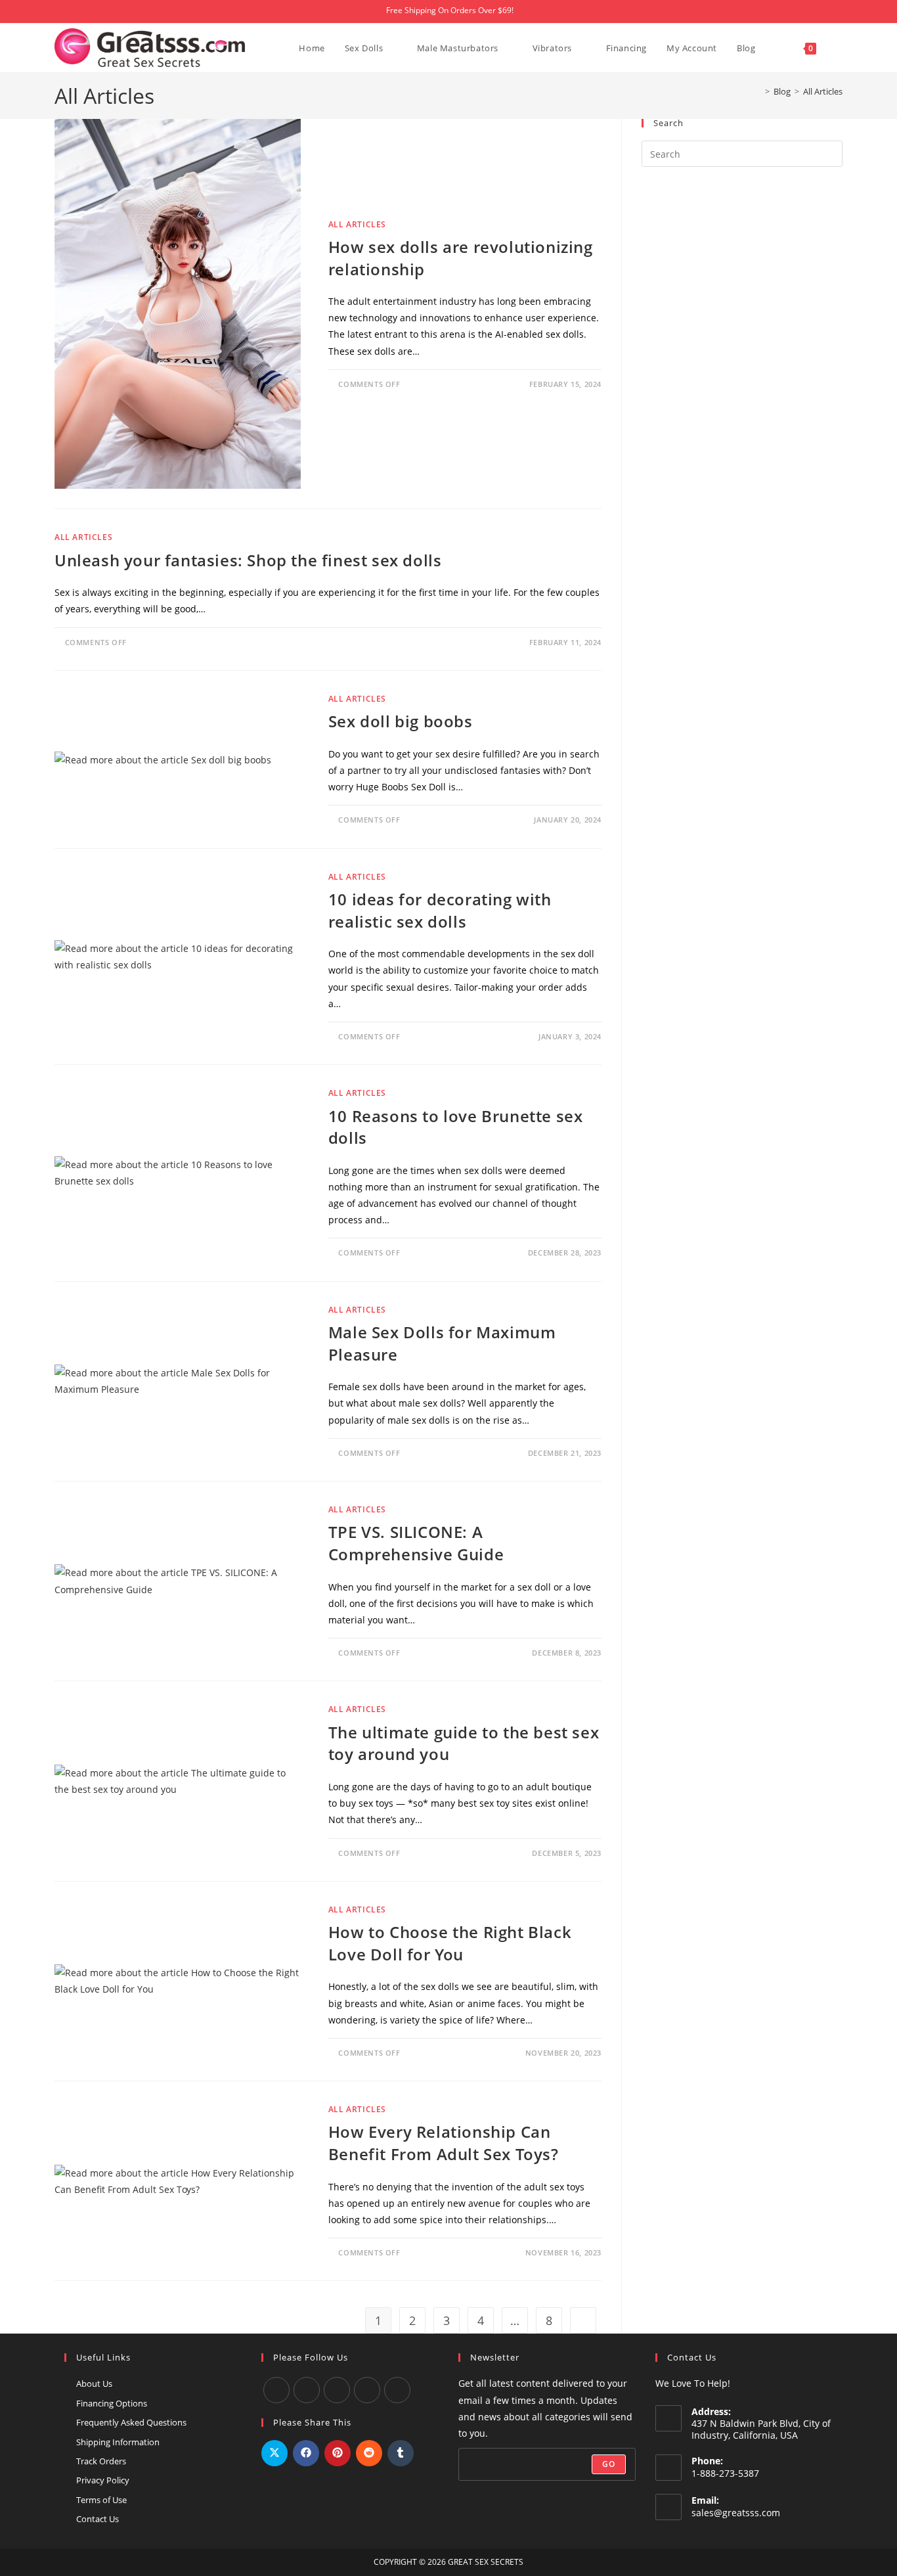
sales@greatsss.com (736, 2513)
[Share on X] (274, 2453)
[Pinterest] (397, 2390)
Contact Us (98, 2519)
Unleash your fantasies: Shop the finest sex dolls (248, 560)
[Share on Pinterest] (338, 2453)
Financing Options (112, 2403)
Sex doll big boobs (401, 721)
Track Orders (101, 2461)
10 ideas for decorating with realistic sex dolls (440, 910)
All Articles (823, 91)
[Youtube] (307, 2390)
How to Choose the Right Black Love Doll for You (450, 1943)
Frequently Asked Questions (131, 2422)
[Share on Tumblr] (401, 2453)
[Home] (758, 91)
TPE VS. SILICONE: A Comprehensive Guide (416, 1543)
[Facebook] (276, 2390)
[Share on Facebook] (306, 2453)
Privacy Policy (103, 2480)
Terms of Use (101, 2500)
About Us (94, 2384)
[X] (367, 2390)
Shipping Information (118, 2442)
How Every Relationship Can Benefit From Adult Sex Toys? (446, 2143)
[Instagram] (337, 2390)
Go (609, 2464)
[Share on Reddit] (369, 2453)
